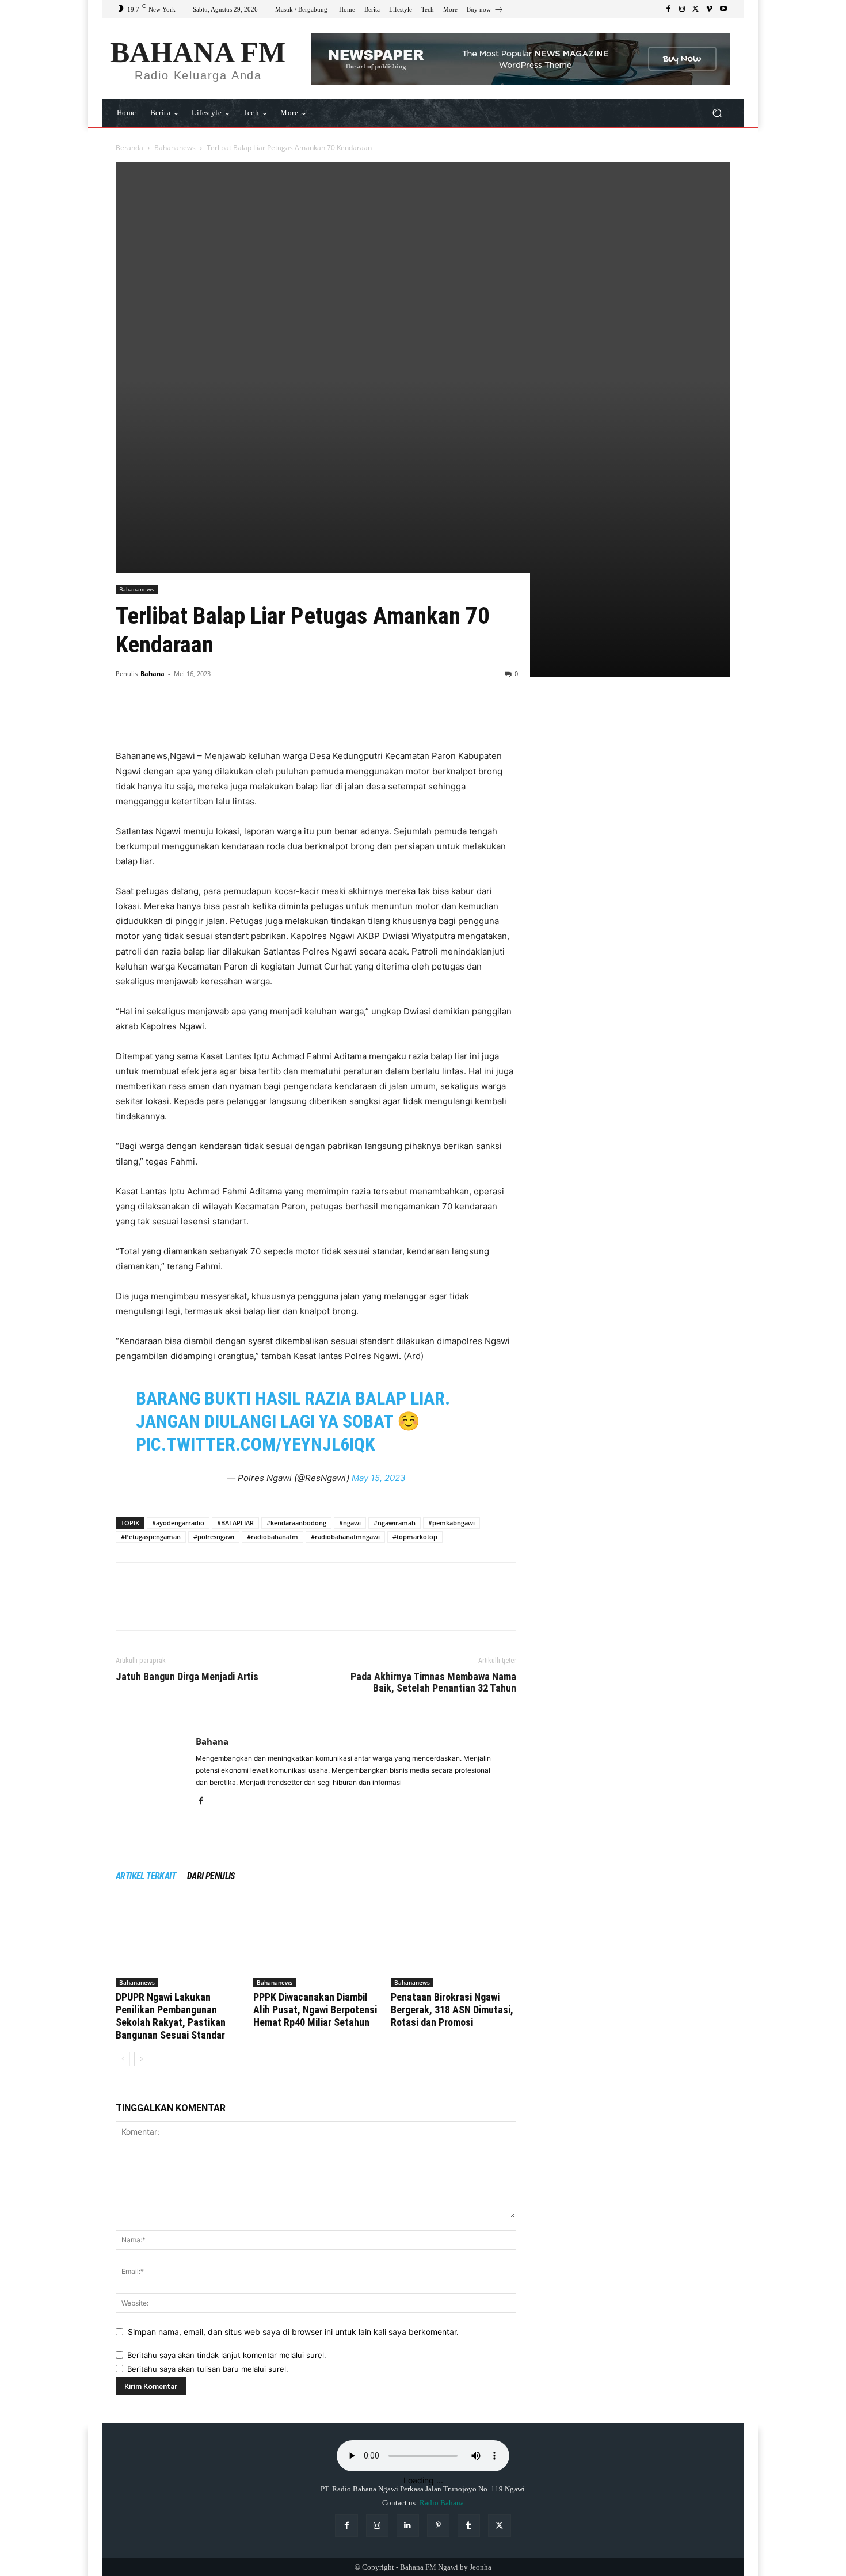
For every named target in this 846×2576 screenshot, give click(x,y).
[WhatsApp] (207, 716)
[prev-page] (123, 2059)
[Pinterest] (180, 716)
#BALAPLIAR (235, 1523)
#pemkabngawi (451, 1523)
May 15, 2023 (379, 1478)
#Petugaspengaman (151, 1537)
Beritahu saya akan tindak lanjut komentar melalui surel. (227, 2355)
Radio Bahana (442, 2503)
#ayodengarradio (178, 1523)
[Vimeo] (710, 9)
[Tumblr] (469, 2526)
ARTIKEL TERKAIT (146, 1876)
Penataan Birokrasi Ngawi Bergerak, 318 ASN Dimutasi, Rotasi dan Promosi (452, 2010)
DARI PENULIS (211, 1876)
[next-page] (141, 2059)
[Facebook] (668, 9)
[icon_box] (485, 11)
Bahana (153, 673)
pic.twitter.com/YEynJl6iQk (256, 1444)
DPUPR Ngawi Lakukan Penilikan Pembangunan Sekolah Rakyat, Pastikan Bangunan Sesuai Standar (171, 2016)
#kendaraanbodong (296, 1523)
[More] (234, 716)
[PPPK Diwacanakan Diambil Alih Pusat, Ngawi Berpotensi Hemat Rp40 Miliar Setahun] (316, 1944)
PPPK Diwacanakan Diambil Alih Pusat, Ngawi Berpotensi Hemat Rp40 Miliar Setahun (315, 2010)
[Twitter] (696, 9)
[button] (717, 113)
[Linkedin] (408, 2526)
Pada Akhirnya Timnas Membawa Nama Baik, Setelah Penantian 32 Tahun (433, 1682)
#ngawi (350, 1523)
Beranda (129, 148)
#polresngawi (214, 1537)
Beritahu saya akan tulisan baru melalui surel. (208, 2369)
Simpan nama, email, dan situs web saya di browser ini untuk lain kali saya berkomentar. (293, 2332)
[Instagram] (682, 9)
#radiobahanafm (273, 1537)
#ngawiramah (395, 1523)
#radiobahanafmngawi (345, 1537)
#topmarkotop (415, 1537)
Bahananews (175, 148)
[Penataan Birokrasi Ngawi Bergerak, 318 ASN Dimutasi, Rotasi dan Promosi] (454, 1944)
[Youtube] (723, 9)
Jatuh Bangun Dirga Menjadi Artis (187, 1677)
